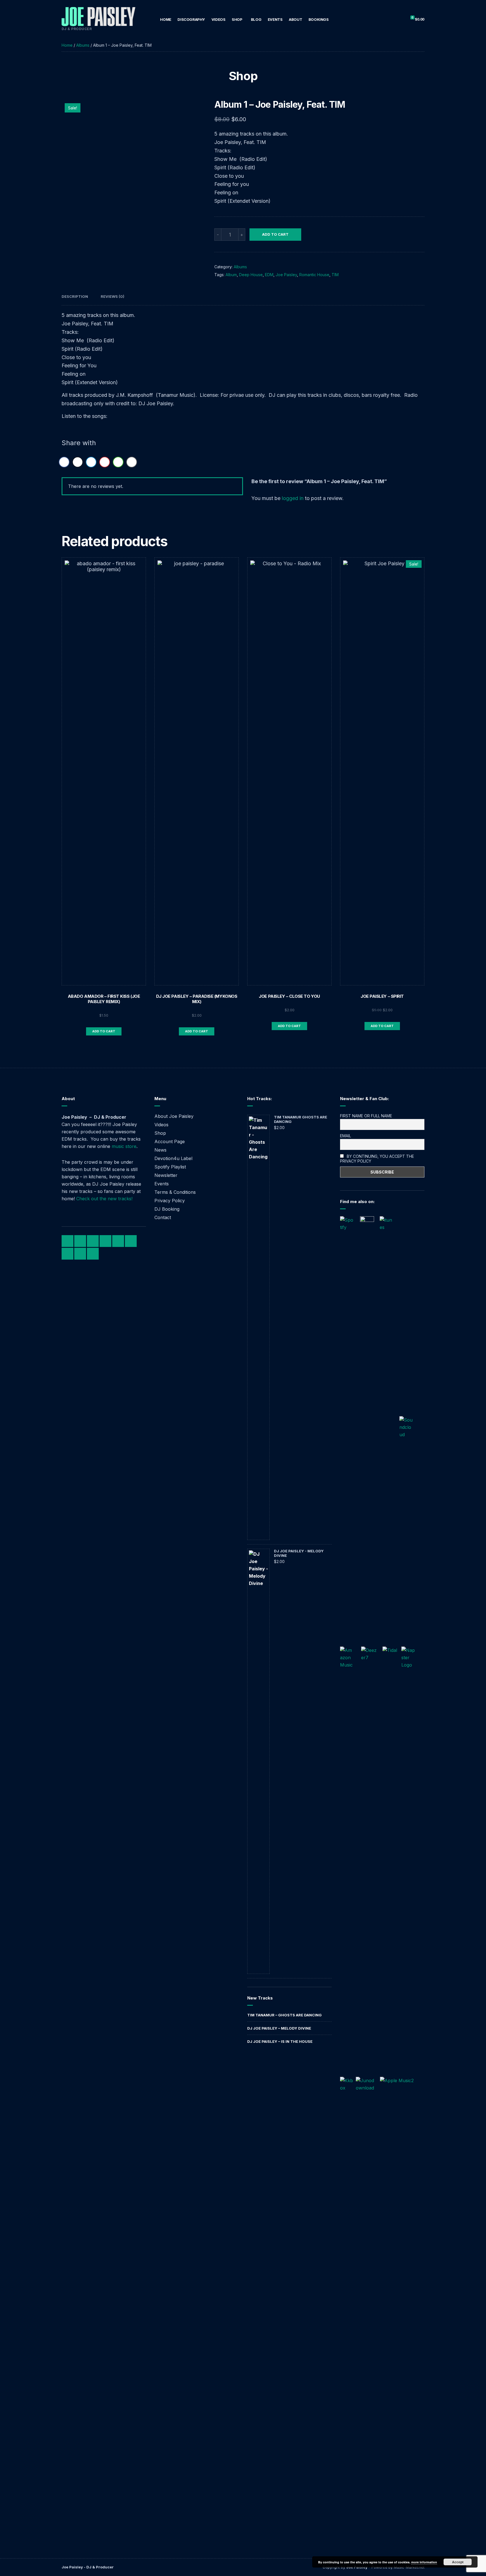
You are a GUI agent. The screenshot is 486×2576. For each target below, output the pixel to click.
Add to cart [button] (104, 1031)
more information (424, 2562)
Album (231, 275)
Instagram (93, 1241)
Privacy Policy (170, 1201)
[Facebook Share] (64, 462)
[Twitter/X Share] (78, 462)
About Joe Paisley (174, 1116)
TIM (335, 275)
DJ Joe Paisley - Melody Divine (299, 1553)
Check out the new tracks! (104, 1199)
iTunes (131, 1241)
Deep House (251, 275)
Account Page (170, 1141)
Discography (191, 19)
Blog (256, 19)
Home (166, 19)
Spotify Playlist (170, 1167)
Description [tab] (75, 296)
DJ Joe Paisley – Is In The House (280, 2041)
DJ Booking (167, 1209)
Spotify (118, 1241)
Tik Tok (105, 1241)
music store (124, 1146)
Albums (83, 45)
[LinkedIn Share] (91, 462)
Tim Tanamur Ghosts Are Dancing (301, 1119)
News (160, 1150)
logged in (293, 498)
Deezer (93, 1254)
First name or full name (366, 1116)
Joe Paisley (286, 275)
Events (275, 19)
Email (346, 1136)
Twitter (80, 1241)
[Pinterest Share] (105, 462)
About (295, 19)
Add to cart (275, 234)
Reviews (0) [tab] (112, 296)
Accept (458, 2562)
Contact (163, 1217)
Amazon (67, 1254)
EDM (269, 275)
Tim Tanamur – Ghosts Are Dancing (284, 2015)
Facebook (67, 1241)
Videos (219, 19)
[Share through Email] (132, 462)
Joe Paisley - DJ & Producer (88, 2567)
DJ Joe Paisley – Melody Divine (279, 2028)
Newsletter (166, 1175)
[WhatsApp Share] (118, 462)
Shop (237, 19)
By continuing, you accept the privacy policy (377, 1159)
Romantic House (314, 275)
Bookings (319, 19)
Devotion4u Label (173, 1158)
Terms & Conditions (175, 1192)
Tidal (80, 1254)
